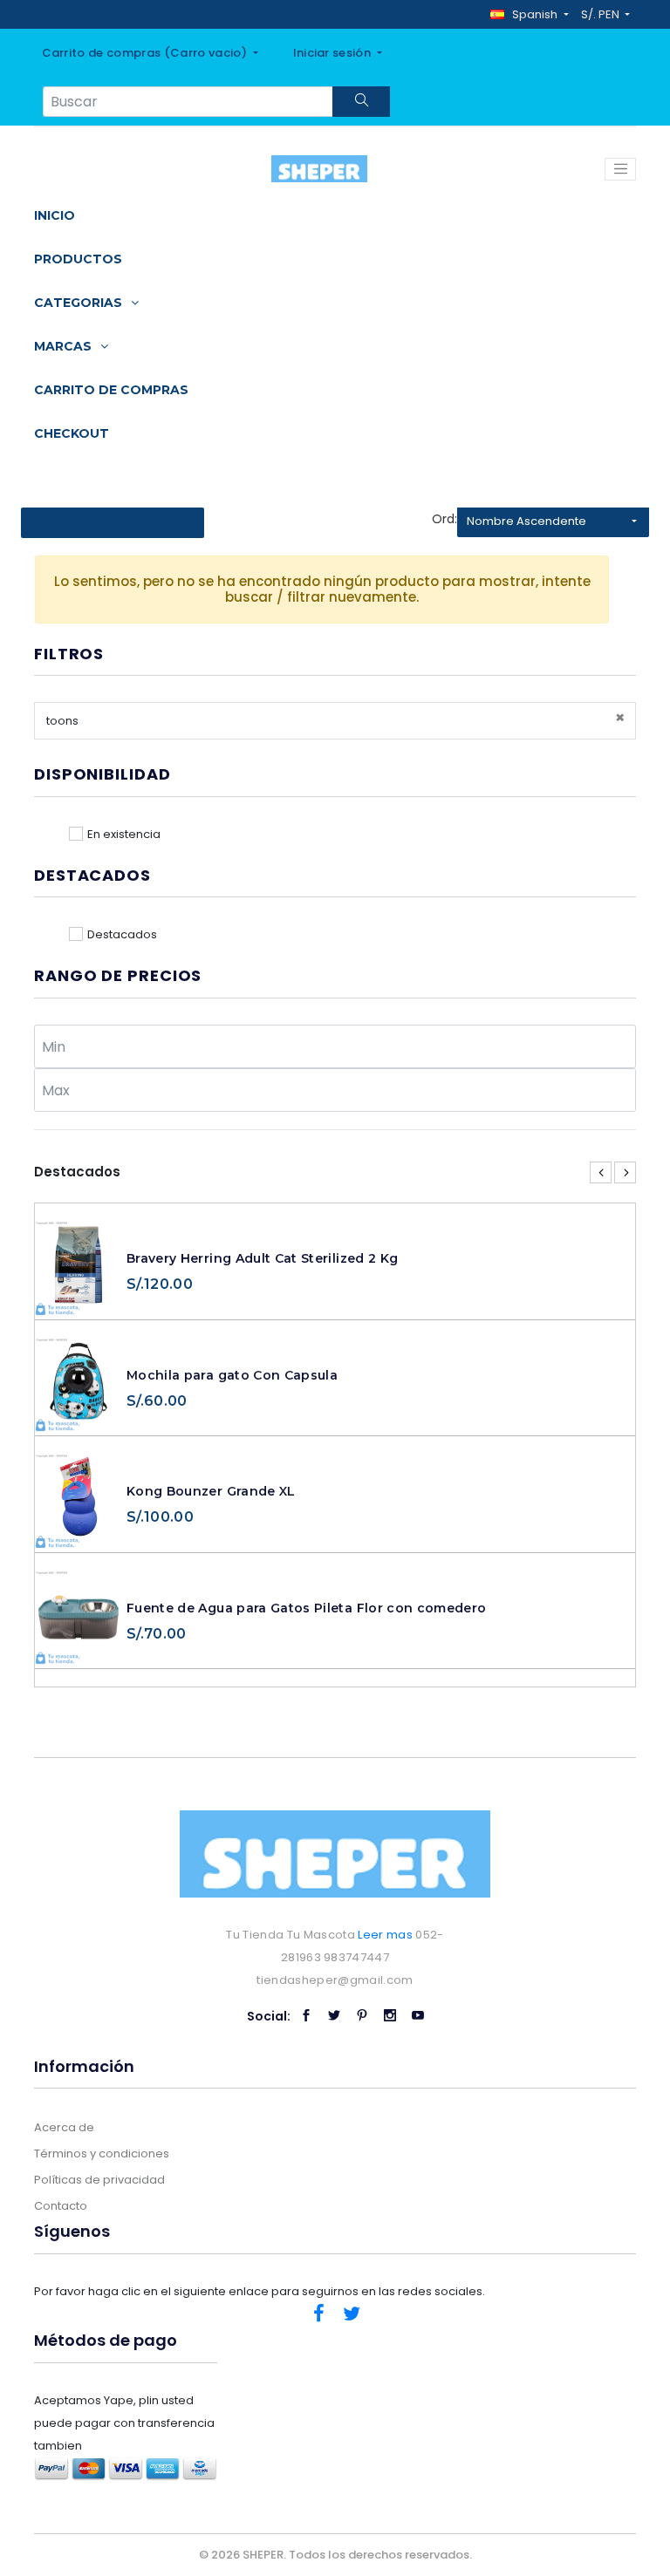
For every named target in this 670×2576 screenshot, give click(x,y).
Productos (78, 259)
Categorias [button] (80, 303)
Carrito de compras (111, 390)
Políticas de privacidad (99, 2180)
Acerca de (64, 2127)
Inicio (55, 215)
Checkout (72, 433)
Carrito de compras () (146, 53)
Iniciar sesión (334, 53)
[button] (529, 14)
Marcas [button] (65, 346)
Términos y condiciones (102, 2153)
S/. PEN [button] (602, 14)
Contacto (61, 2206)
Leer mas (385, 1935)
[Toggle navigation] (620, 169)
